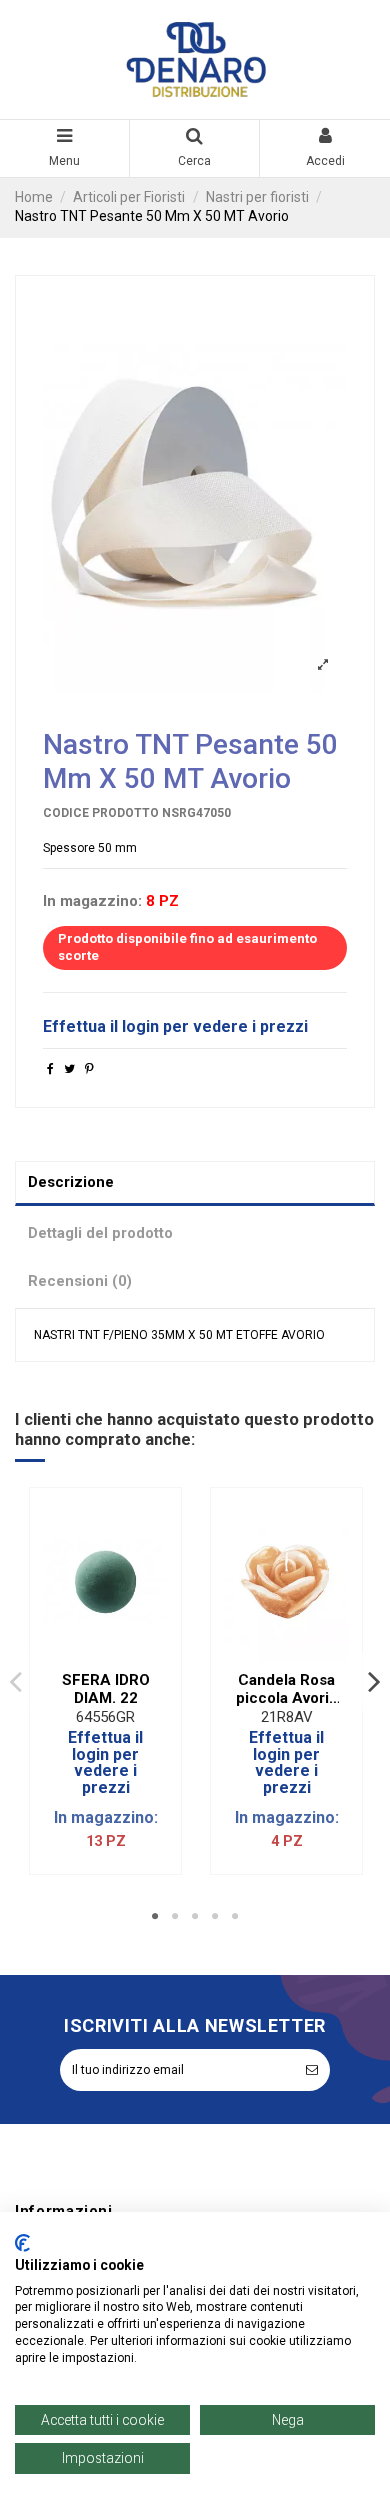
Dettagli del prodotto (100, 1233)
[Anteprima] (118, 1656)
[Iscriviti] (312, 2070)
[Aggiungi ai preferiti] (94, 1656)
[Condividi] (50, 1069)
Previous (16, 1681)
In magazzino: (92, 901)
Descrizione (71, 1182)
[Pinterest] (89, 1069)
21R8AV (287, 1717)
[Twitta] (69, 1069)
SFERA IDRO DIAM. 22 (106, 1689)
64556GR (105, 1717)
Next (374, 1681)
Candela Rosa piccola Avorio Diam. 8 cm (287, 1689)
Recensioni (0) (80, 1281)
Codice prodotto (101, 813)
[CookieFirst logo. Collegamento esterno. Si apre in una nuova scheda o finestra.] (22, 2243)
